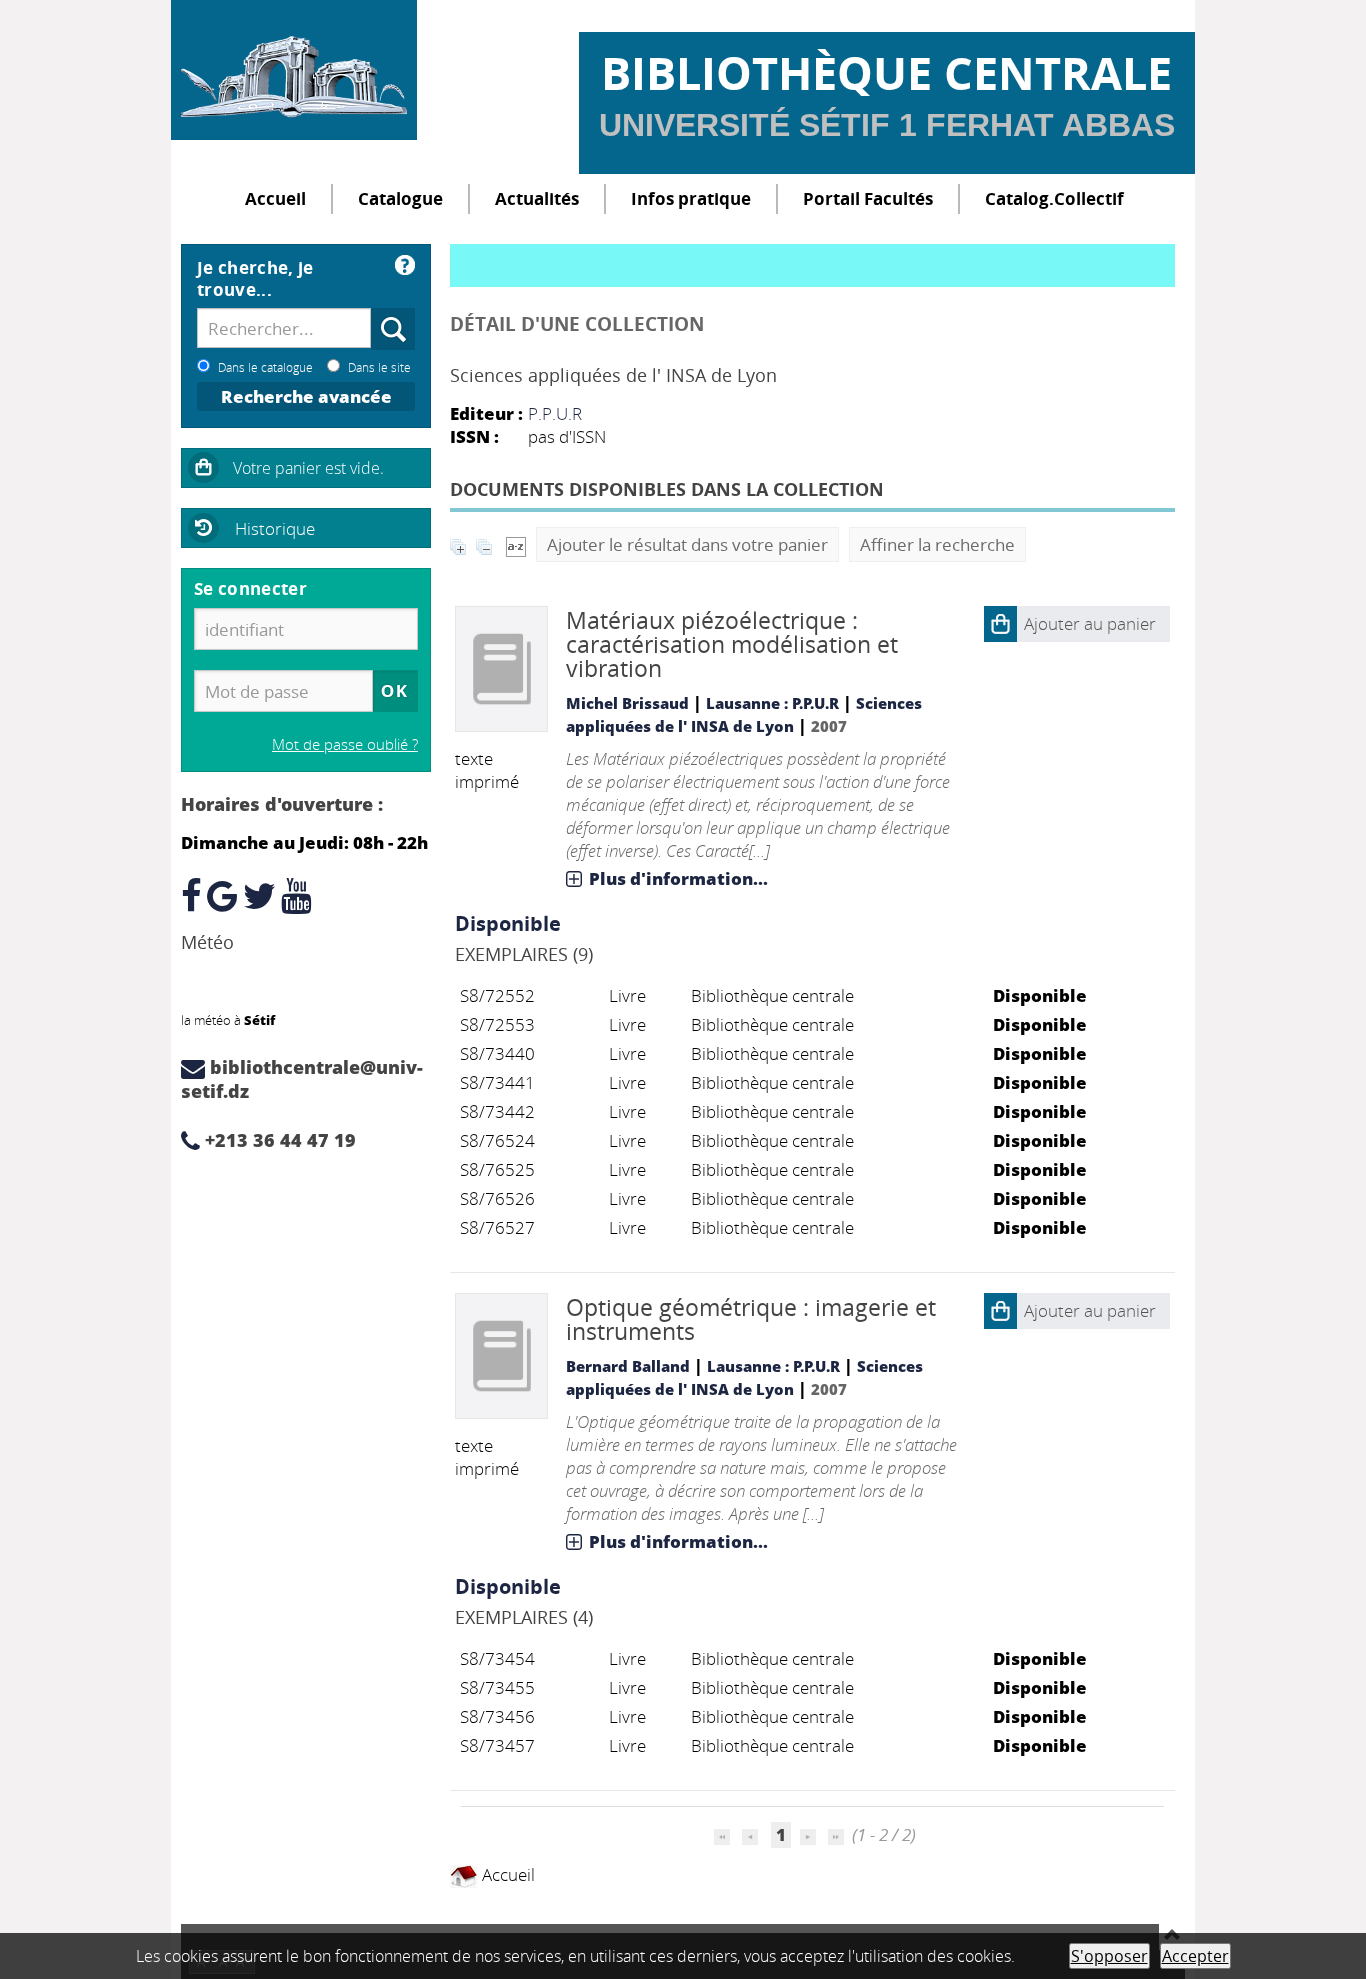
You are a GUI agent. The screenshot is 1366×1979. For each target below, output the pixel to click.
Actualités (537, 198)
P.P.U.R (555, 413)
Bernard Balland (628, 1366)
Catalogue (400, 198)
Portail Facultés (868, 198)
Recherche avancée (306, 396)
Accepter (1195, 1956)
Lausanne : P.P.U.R (772, 703)
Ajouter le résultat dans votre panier (687, 544)
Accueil (275, 198)
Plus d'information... (678, 878)
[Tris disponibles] (516, 544)
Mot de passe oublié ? (345, 744)
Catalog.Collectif (1054, 198)
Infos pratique (691, 198)
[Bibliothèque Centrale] (294, 70)
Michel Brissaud (627, 703)
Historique (275, 528)
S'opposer (1109, 1956)
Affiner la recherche (937, 544)
